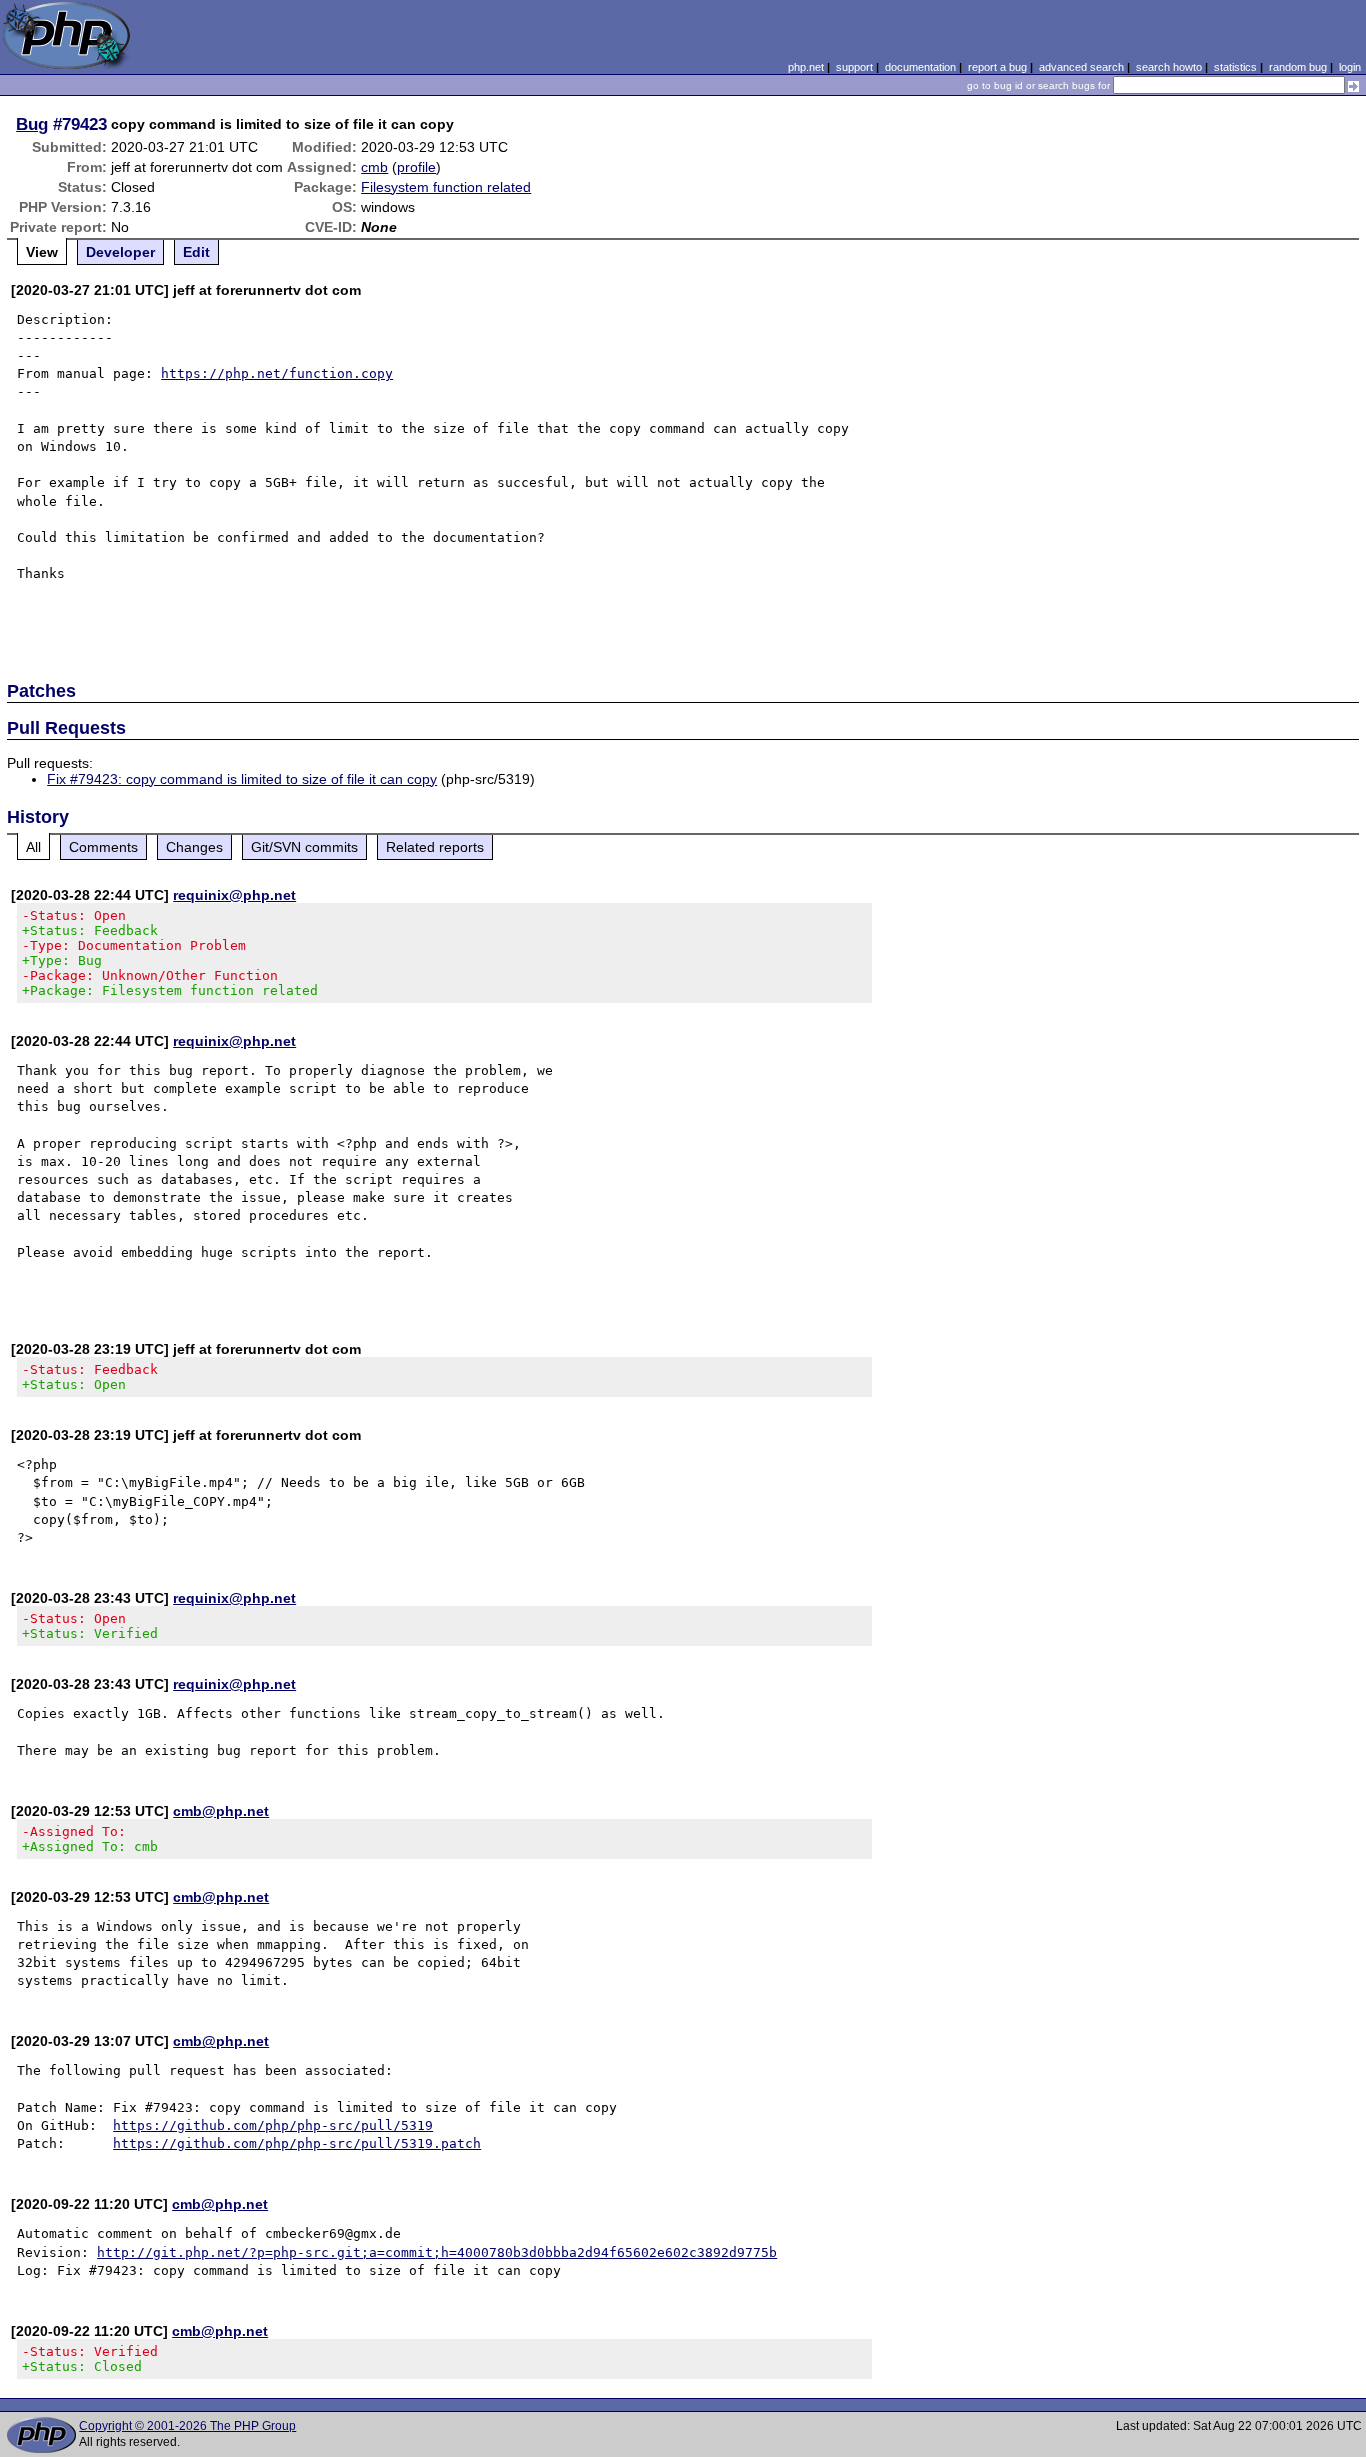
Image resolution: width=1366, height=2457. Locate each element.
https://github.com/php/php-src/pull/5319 (273, 2125)
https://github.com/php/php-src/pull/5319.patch (297, 2143)
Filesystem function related (446, 187)
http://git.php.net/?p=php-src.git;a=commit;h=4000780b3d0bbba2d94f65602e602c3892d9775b (437, 2252)
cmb (374, 167)
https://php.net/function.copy (277, 373)
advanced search (1081, 67)
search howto (1169, 67)
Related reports (435, 847)
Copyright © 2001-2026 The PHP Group (187, 2426)
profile (416, 167)
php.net (806, 67)
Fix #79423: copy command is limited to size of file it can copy (242, 779)
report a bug (997, 67)
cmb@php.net (221, 1811)
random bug (1298, 67)
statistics (1235, 67)
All (33, 847)
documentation (920, 67)
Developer (120, 252)
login (1350, 67)
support (854, 67)
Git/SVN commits (304, 847)
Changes (194, 847)
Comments (103, 847)
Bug (32, 124)
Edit (196, 252)
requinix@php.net (234, 895)
